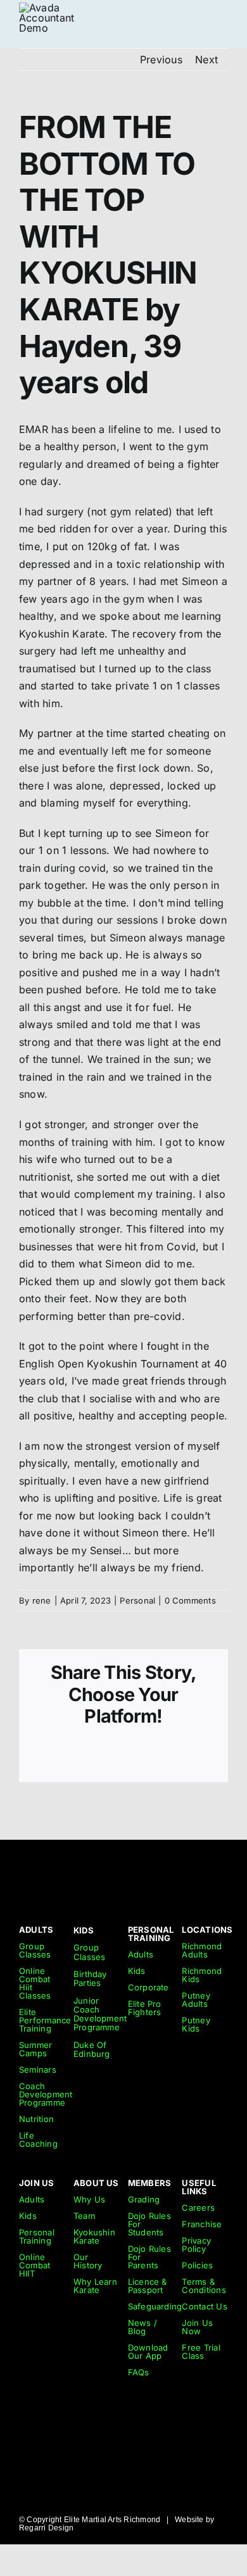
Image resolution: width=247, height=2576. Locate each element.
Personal (137, 1600)
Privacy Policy (196, 2245)
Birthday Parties (90, 1978)
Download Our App (148, 2352)
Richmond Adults (202, 1950)
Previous (161, 60)
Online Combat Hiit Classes (35, 1983)
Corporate (149, 1987)
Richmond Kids (202, 1975)
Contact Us (204, 2306)
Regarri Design (46, 2528)
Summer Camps (35, 2049)
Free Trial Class (201, 2352)
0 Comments (190, 1600)
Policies (197, 2265)
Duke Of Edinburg (92, 2049)
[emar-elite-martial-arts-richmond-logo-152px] (40, 1863)
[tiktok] (129, 1869)
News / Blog (142, 2327)
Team (84, 2216)
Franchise (202, 2224)
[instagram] (151, 1869)
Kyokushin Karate (94, 2236)
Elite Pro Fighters (145, 2008)
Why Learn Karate (95, 2286)
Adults (141, 1954)
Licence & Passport (148, 2286)
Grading (144, 2199)
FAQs (139, 2372)
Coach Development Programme (46, 2094)
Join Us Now (197, 2327)
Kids (137, 1971)
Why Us (89, 2199)
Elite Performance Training (45, 2020)
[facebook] (198, 1869)
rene (42, 1600)
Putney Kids (196, 2024)
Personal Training (37, 2236)
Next (206, 60)
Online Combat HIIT (35, 2265)
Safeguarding (155, 2306)
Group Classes (35, 1950)
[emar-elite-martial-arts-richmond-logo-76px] (51, 8)
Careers (198, 2208)
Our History (88, 2261)
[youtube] (175, 1869)
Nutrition (36, 2119)
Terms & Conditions (204, 2286)
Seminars (38, 2070)
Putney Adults (196, 2000)
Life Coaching (38, 2139)
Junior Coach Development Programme (100, 2014)
